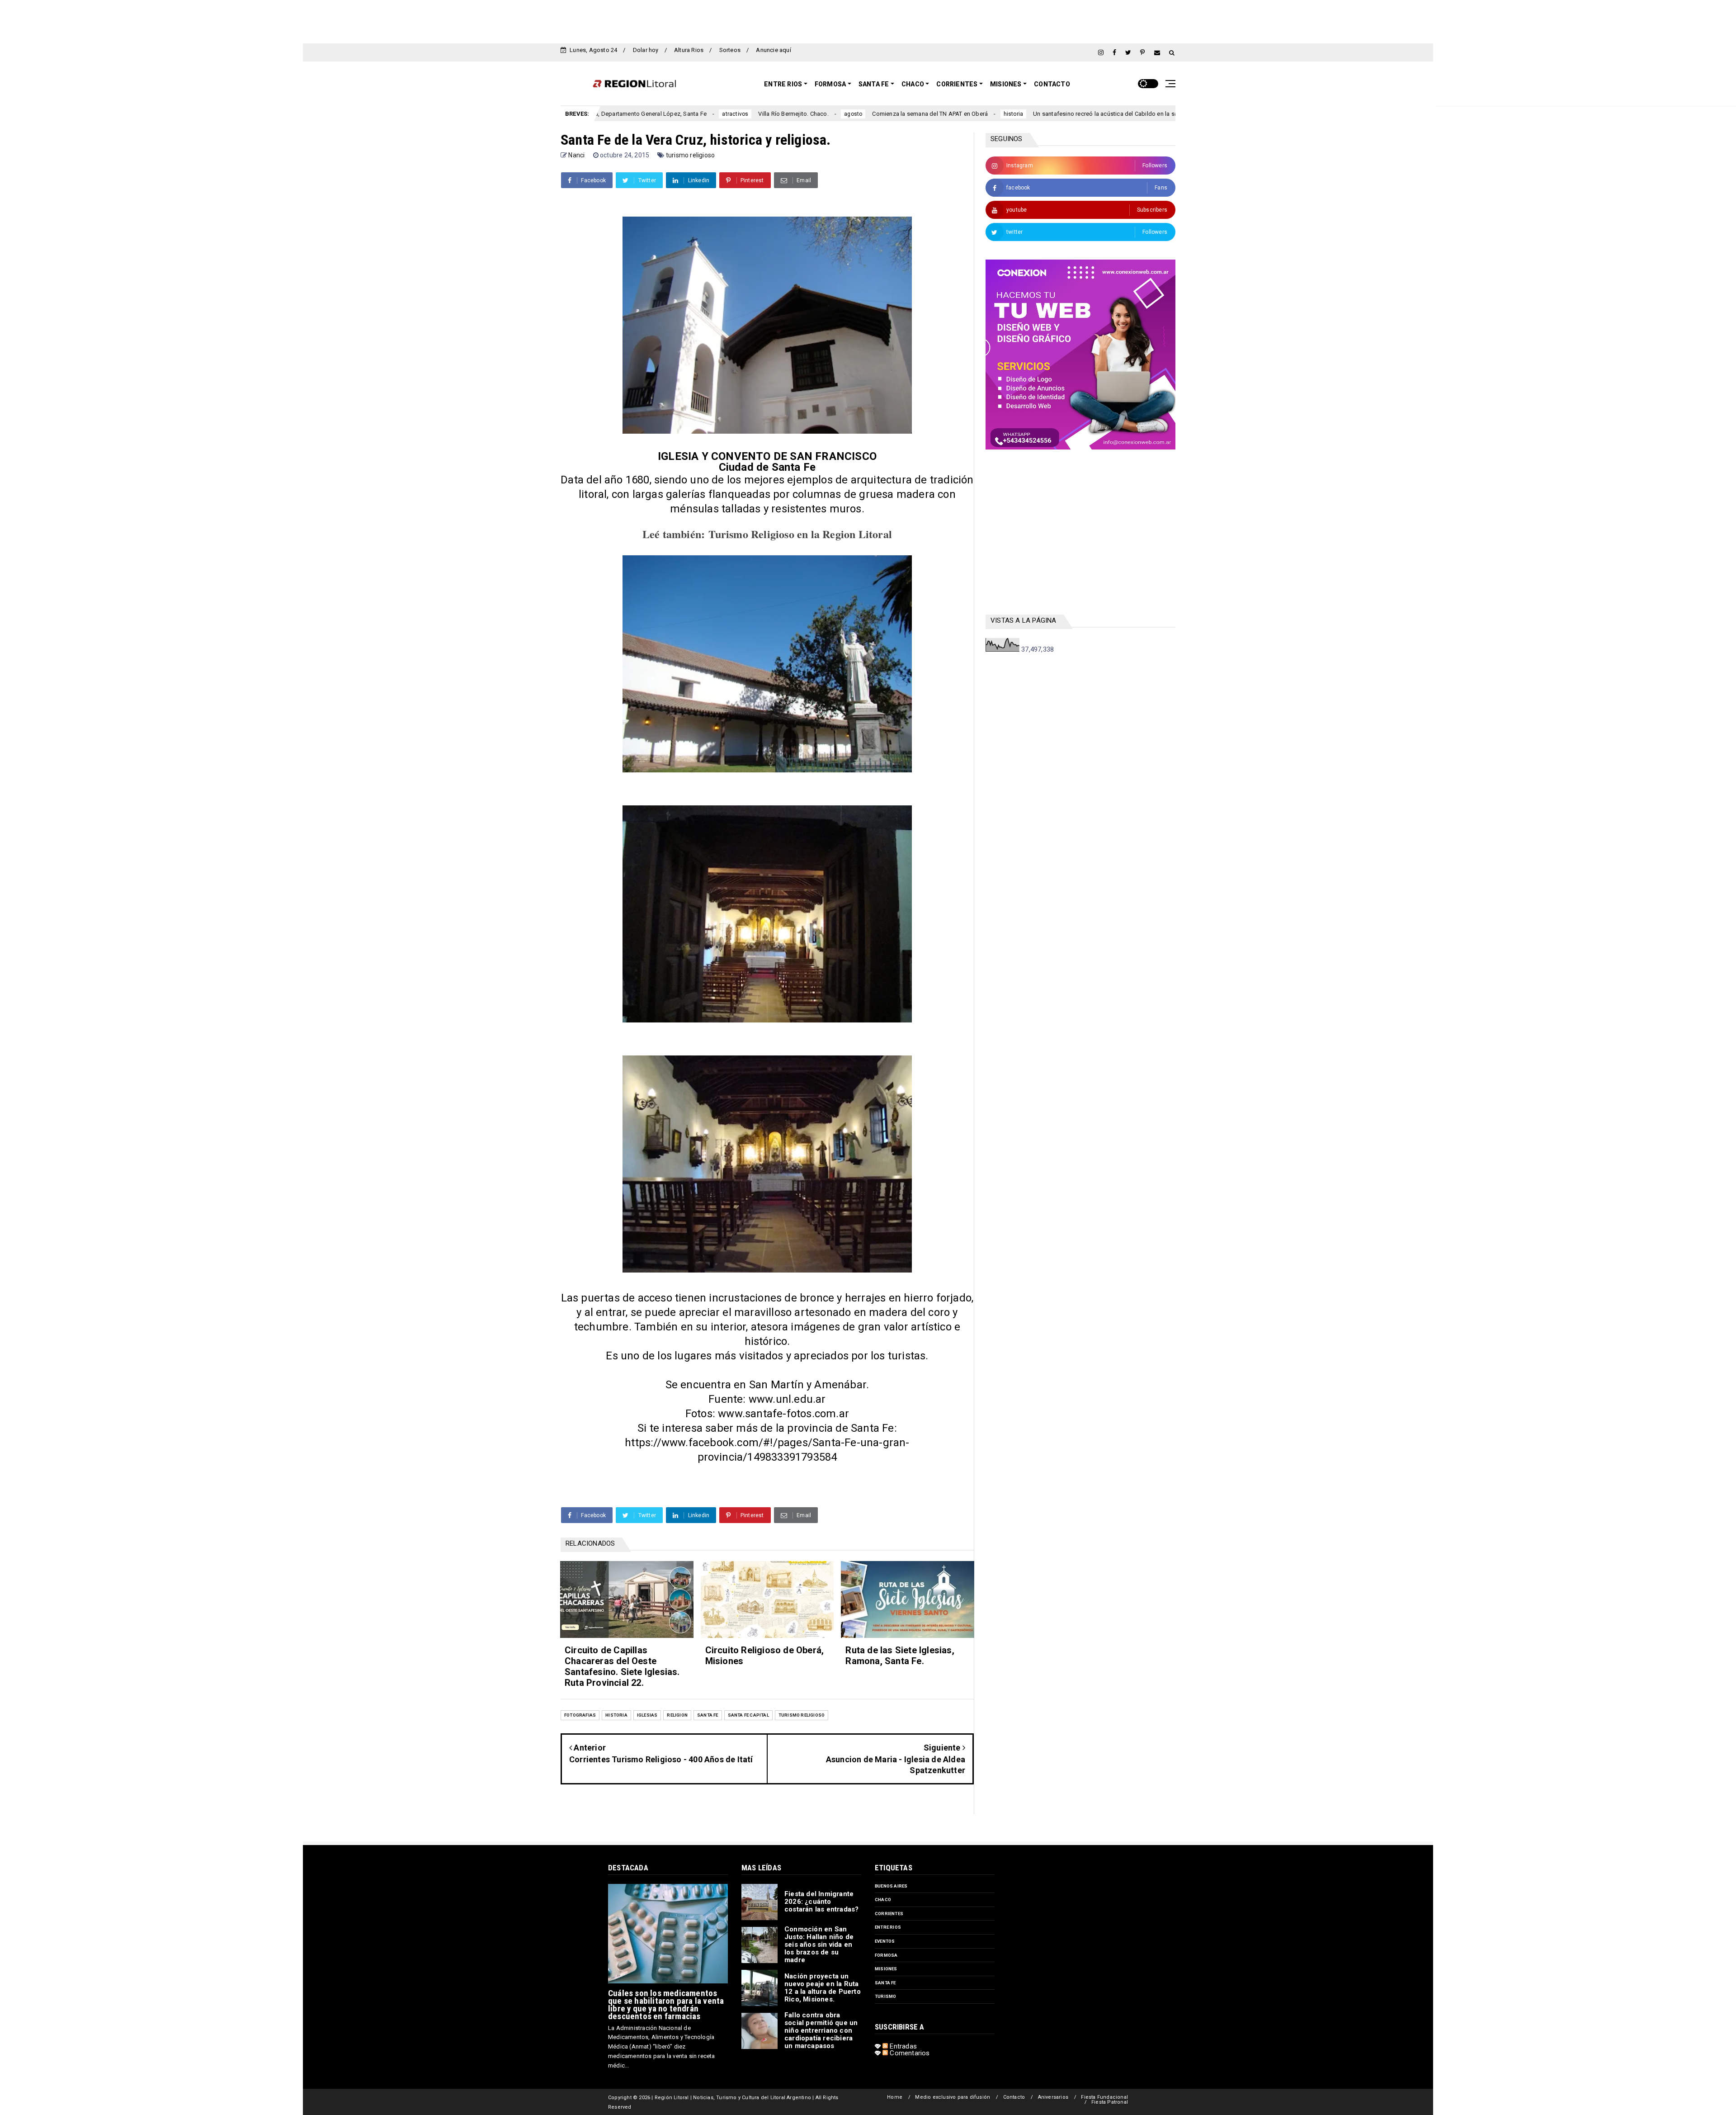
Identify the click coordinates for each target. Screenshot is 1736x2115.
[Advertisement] (868, 20)
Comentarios (909, 2053)
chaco (883, 1900)
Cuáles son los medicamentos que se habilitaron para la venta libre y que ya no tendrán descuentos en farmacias (666, 2005)
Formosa (830, 84)
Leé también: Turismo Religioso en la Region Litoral (767, 534)
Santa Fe (874, 84)
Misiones (1006, 84)
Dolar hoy (646, 50)
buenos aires (891, 1886)
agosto (697, 114)
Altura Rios (689, 50)
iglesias (647, 1715)
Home (895, 2097)
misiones (886, 1969)
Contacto (1052, 84)
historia (858, 114)
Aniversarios (1053, 2097)
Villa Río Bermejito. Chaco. (638, 114)
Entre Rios (783, 84)
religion (677, 1715)
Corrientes (957, 84)
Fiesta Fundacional (1104, 2097)
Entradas (902, 2046)
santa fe (708, 1715)
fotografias (580, 1715)
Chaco (913, 84)
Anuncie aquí (773, 50)
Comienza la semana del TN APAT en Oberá (774, 114)
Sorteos (730, 50)
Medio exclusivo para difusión (953, 2097)
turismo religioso (690, 155)
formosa (886, 1955)
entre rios (888, 1927)
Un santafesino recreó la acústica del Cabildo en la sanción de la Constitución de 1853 (993, 114)
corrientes (1139, 114)
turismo (885, 1996)
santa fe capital (748, 1715)
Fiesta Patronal (1110, 2102)
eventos (885, 1941)
